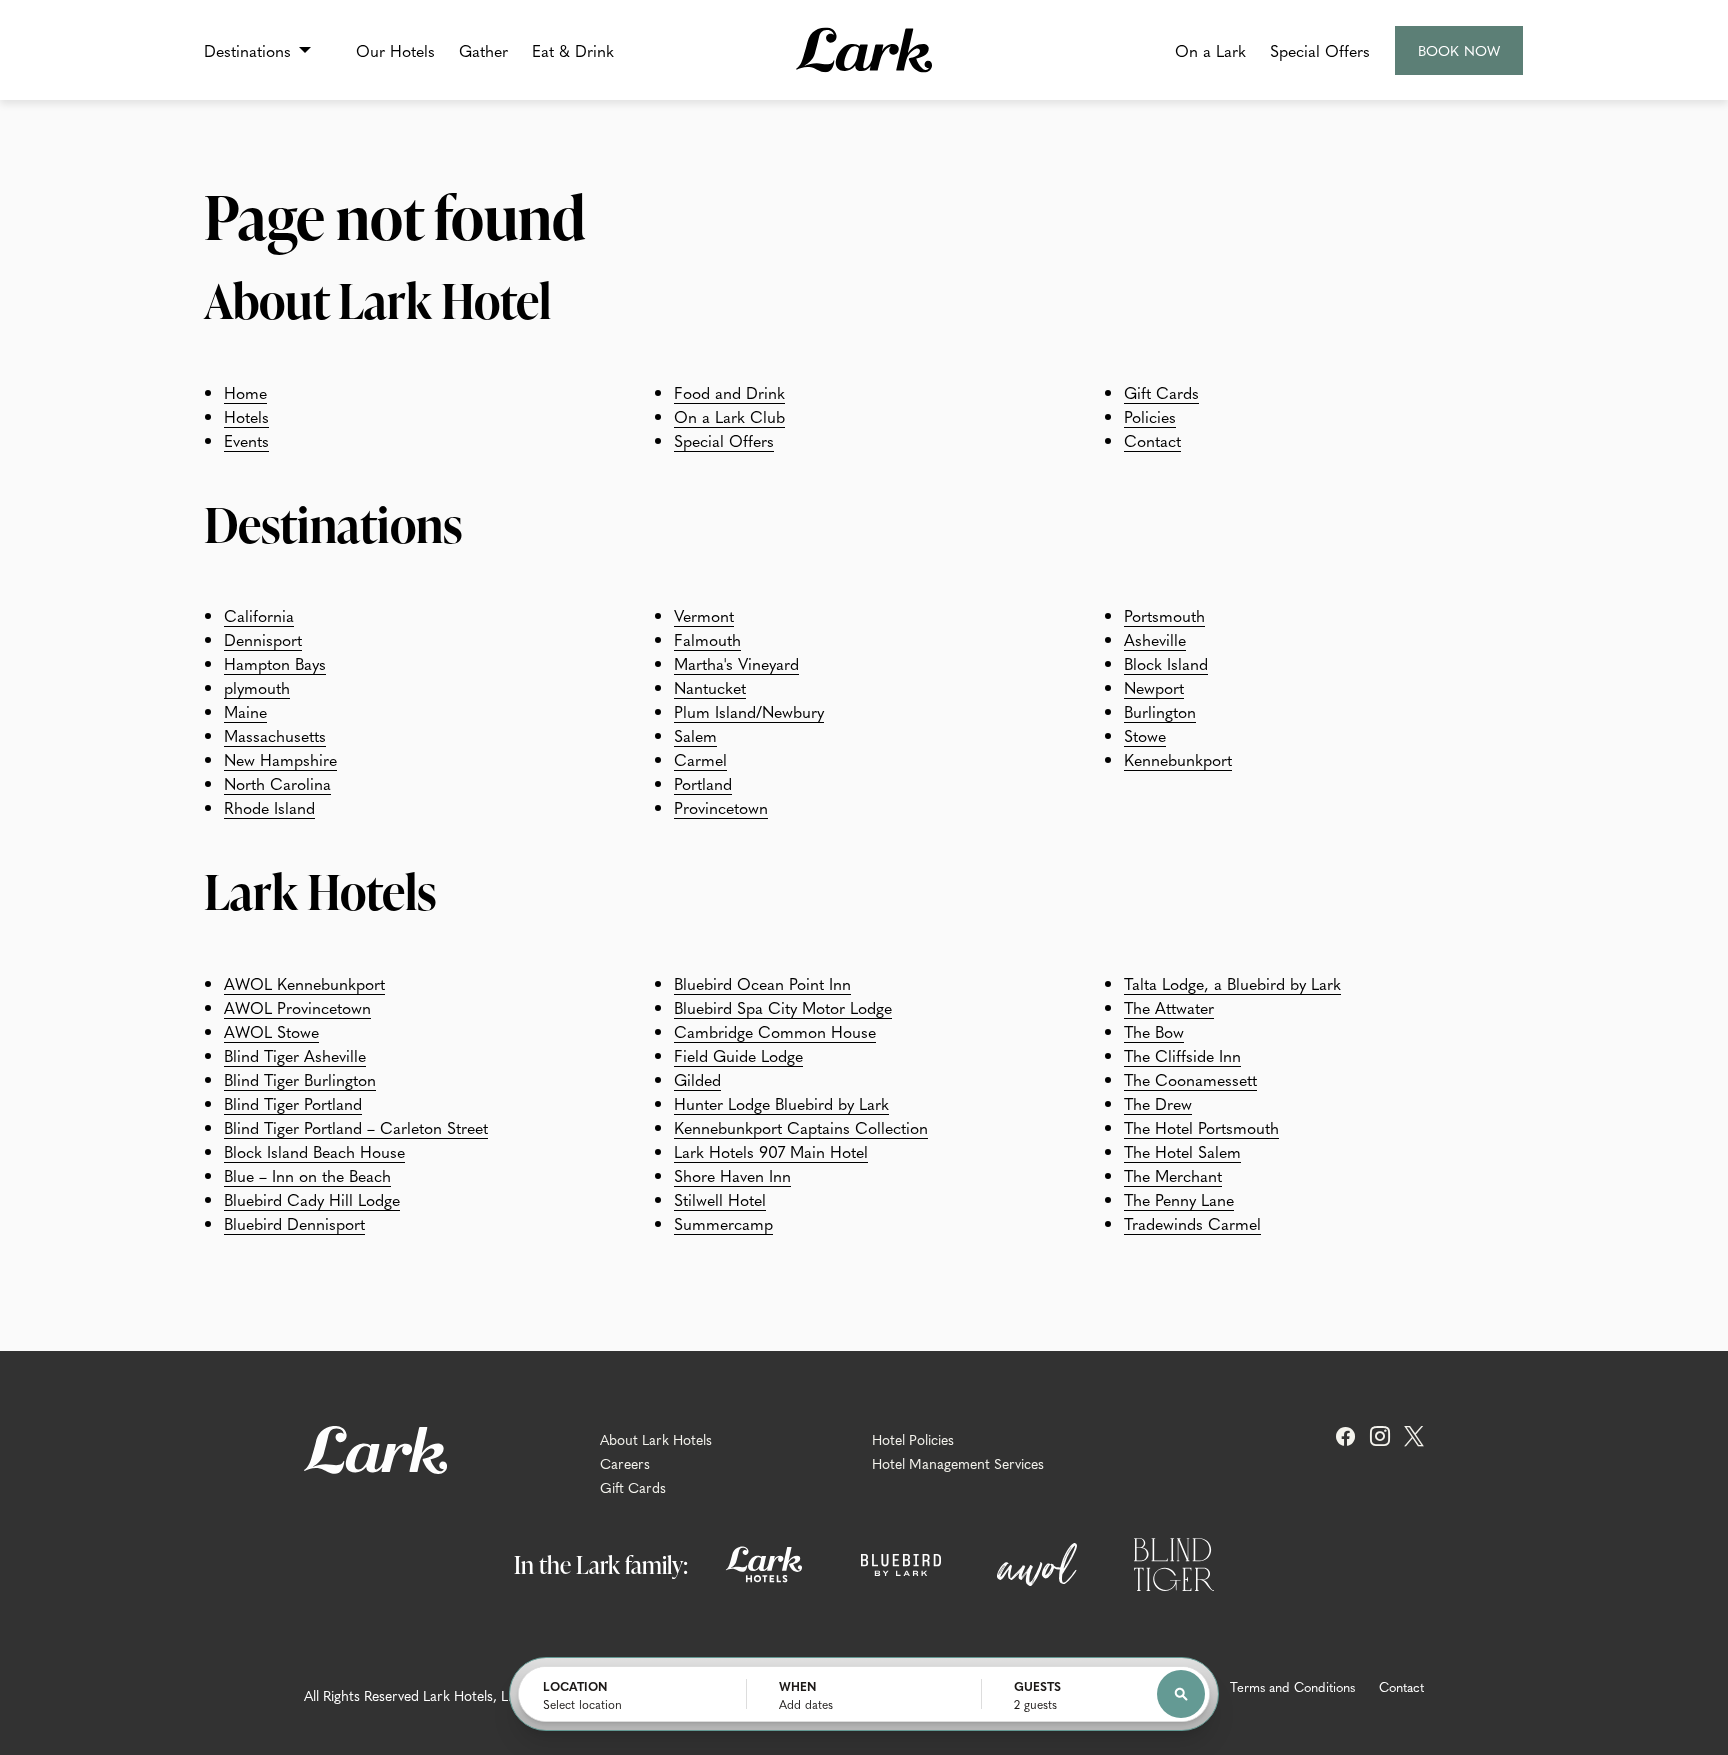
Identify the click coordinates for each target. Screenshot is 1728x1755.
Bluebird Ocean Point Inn (762, 983)
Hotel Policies (913, 1439)
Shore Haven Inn (732, 1175)
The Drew (1158, 1103)
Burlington (1160, 711)
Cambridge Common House (775, 1031)
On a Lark (1210, 50)
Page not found (395, 216)
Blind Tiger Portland (293, 1103)
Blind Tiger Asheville (295, 1055)
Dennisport (263, 639)
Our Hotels (395, 50)
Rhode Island (269, 807)
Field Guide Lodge (738, 1055)
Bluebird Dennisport (294, 1223)
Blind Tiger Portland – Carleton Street (356, 1127)
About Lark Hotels (656, 1439)
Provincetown (721, 807)
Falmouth (707, 639)
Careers (625, 1463)
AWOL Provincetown (297, 1007)
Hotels (246, 416)
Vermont (704, 615)
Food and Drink (729, 392)
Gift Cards (1161, 392)
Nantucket (710, 687)
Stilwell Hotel (720, 1199)
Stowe (1145, 735)
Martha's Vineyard (736, 663)
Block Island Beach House (314, 1151)
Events (246, 440)
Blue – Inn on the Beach (307, 1175)
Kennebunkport (1178, 759)
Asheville (1155, 639)
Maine (245, 711)
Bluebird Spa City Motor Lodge (783, 1007)
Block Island (1166, 663)
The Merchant (1173, 1175)
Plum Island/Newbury (749, 711)
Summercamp (723, 1223)
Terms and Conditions (1292, 1687)
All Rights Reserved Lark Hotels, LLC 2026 (432, 1695)
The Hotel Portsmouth (1201, 1127)
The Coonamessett (1190, 1079)
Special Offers (1320, 50)
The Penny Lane (1179, 1199)
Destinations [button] (247, 50)
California (259, 615)
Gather (483, 50)
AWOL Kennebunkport (304, 983)
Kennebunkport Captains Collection (801, 1127)
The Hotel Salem (1182, 1151)
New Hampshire (280, 759)
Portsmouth (1164, 615)
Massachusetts (275, 735)
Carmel (700, 759)
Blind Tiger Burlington (300, 1079)
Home (245, 392)
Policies (1150, 416)
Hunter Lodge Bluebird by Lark (781, 1103)
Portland (703, 783)
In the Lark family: (601, 1564)
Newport (1154, 687)
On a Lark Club (729, 416)
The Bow (1154, 1031)
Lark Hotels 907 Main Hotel (771, 1151)
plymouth (257, 687)
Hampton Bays (275, 663)
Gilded (697, 1079)
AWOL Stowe (271, 1031)
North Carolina (277, 783)
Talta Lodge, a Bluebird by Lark (1232, 983)
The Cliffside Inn (1182, 1055)
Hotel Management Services (958, 1463)
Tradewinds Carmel (1192, 1223)
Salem (695, 735)
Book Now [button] (1460, 57)
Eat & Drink (573, 50)
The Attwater (1169, 1007)
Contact (1152, 440)
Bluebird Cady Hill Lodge (312, 1199)
